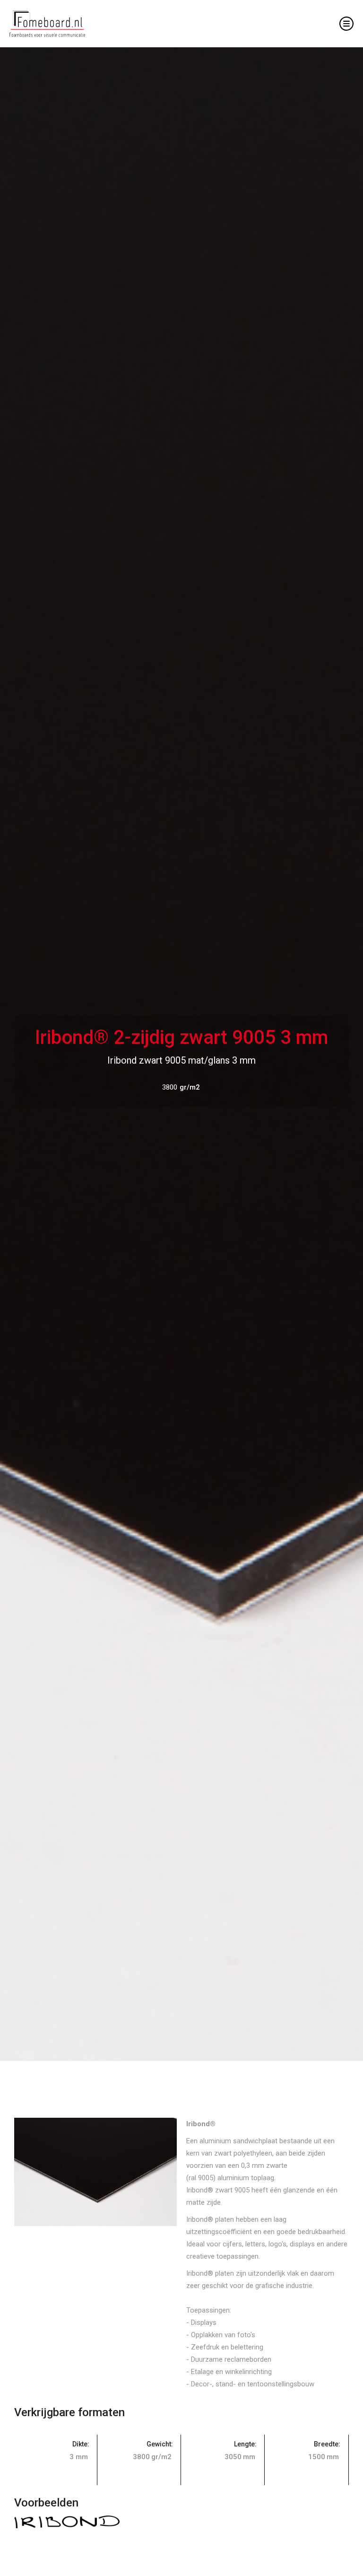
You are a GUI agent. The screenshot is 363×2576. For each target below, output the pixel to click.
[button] (346, 24)
